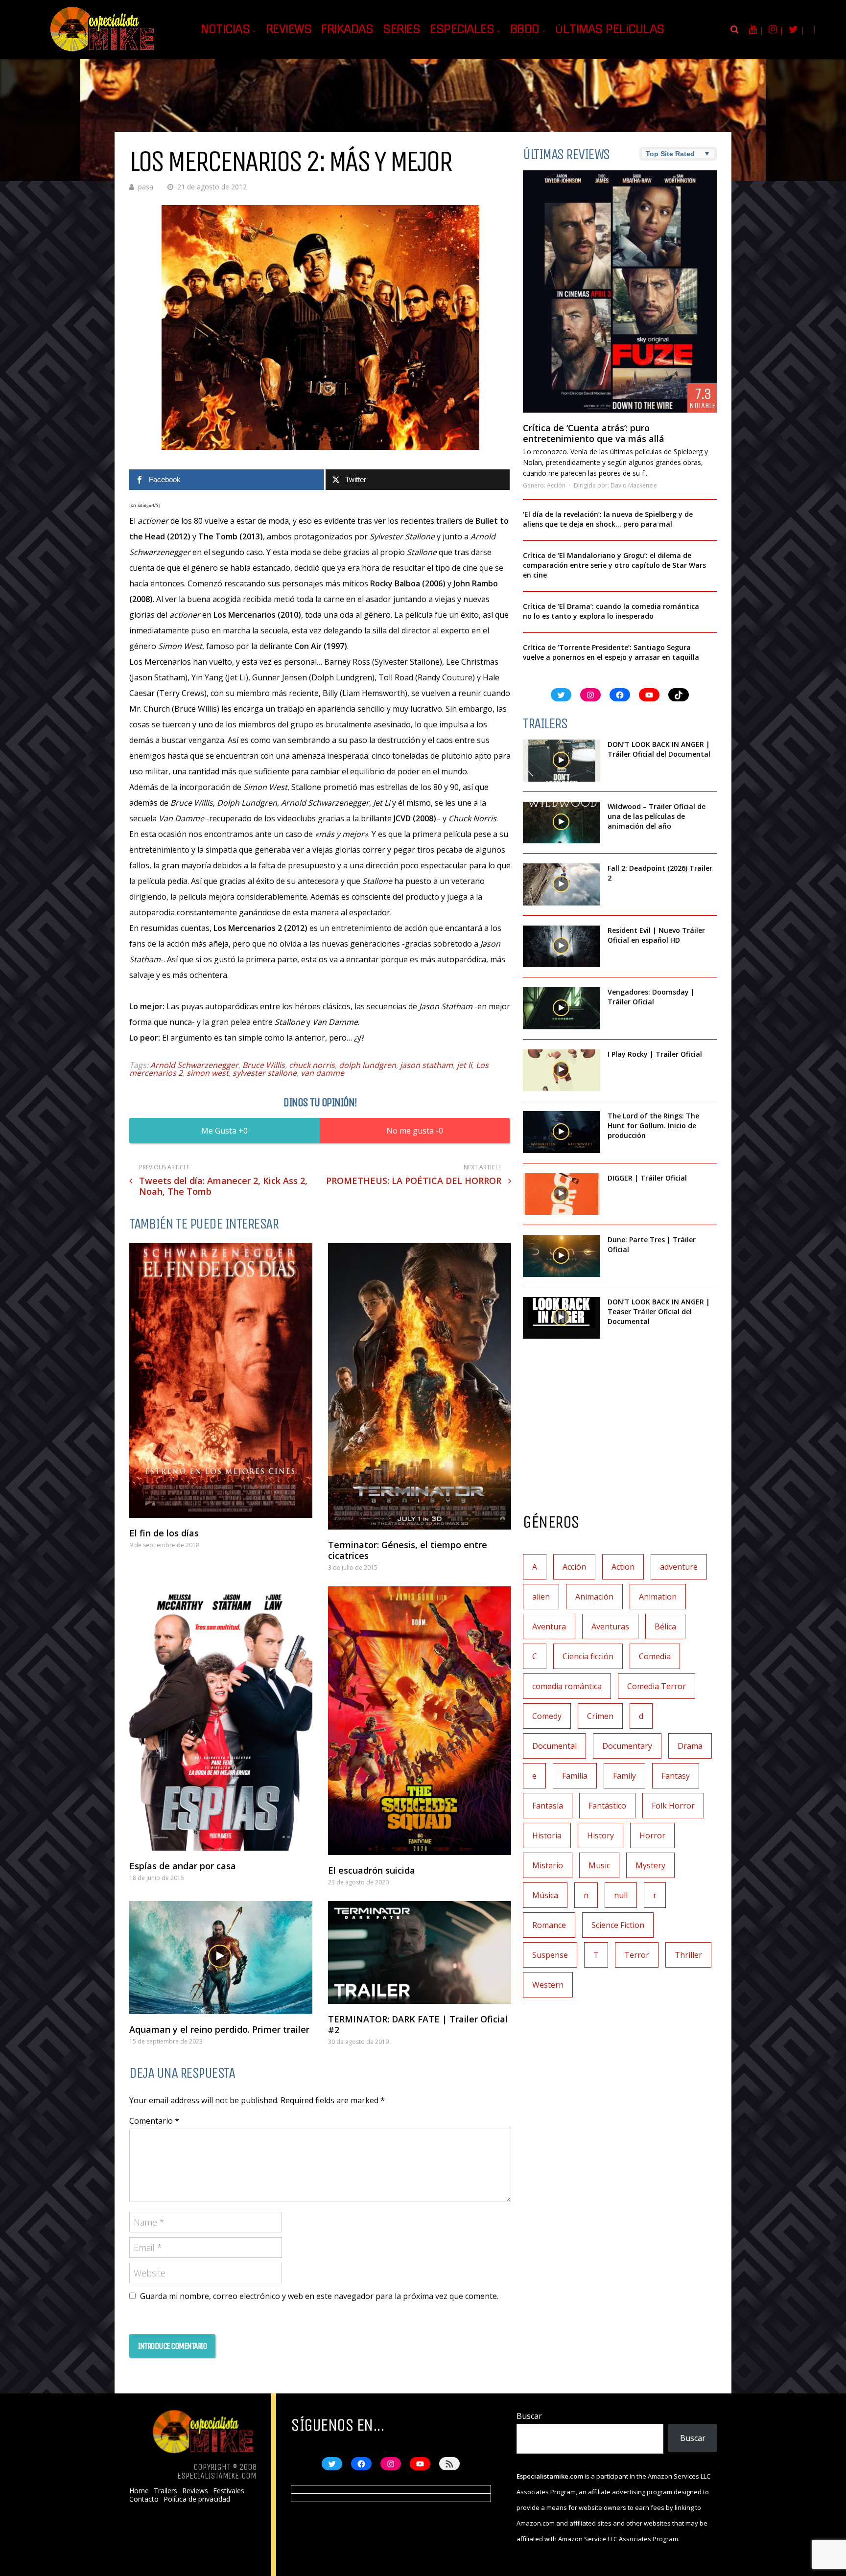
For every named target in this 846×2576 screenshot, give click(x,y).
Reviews (289, 29)
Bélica (665, 1626)
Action (623, 1567)
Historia (547, 1835)
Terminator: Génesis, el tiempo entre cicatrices (408, 1550)
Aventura (549, 1626)
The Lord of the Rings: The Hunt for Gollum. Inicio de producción (653, 1126)
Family (624, 1776)
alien (541, 1597)
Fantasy (676, 1776)
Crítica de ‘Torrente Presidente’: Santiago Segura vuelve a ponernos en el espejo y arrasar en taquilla (611, 652)
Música (545, 1895)
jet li (464, 1065)
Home (139, 2491)
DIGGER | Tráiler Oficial (647, 1178)
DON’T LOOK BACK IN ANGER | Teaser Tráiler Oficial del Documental (659, 1311)
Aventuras (610, 1626)
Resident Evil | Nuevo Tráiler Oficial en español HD (656, 935)
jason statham (426, 1065)
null (621, 1895)
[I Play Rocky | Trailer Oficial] (562, 1070)
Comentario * (154, 2121)
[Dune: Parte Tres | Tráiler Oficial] (562, 1256)
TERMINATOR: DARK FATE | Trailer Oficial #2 (418, 2024)
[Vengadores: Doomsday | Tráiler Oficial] (562, 1008)
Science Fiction (618, 1925)
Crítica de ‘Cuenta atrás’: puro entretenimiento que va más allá (594, 433)
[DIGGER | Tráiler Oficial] (562, 1194)
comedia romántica (567, 1686)
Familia (575, 1776)
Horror (652, 1835)
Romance (549, 1925)
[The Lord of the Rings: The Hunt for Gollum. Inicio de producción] (562, 1132)
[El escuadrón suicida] (420, 1720)
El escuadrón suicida (372, 1870)
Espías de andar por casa (183, 1866)
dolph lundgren (367, 1065)
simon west (208, 1073)
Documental (554, 1746)
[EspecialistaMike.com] (103, 52)
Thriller (688, 1955)
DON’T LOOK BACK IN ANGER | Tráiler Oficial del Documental (660, 749)
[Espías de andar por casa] (221, 1718)
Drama (690, 1746)
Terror (637, 1955)
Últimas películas (610, 29)
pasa (146, 187)
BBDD (525, 29)
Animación (594, 1597)
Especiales (462, 29)
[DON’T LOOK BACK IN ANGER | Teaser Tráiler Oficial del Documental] (562, 1318)
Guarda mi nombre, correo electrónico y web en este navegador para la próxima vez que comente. (319, 2296)
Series (401, 29)
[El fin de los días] (221, 1381)
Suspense (550, 1955)
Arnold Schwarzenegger (194, 1065)
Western (548, 1985)
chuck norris (312, 1065)
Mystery (650, 1865)
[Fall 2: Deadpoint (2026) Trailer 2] (562, 884)
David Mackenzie (634, 485)
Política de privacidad (197, 2499)
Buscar (529, 2416)
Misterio (548, 1865)
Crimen (600, 1716)
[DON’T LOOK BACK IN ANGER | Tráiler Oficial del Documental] (562, 761)
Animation (658, 1597)
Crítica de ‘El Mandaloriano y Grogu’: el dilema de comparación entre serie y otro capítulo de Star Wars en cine (614, 565)
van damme (322, 1073)
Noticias (225, 29)
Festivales (229, 2491)
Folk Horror (673, 1806)
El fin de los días (164, 1533)
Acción (556, 485)
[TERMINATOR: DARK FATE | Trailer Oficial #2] (420, 1953)
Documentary (627, 1746)
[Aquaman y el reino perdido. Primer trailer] (221, 1958)
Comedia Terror (657, 1686)
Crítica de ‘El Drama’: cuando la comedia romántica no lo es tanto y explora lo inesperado (611, 611)
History (600, 1835)
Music (599, 1865)
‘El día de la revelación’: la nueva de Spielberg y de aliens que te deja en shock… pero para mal (608, 519)
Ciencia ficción (588, 1656)
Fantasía (548, 1806)
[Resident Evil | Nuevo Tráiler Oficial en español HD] (562, 947)
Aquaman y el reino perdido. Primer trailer (219, 2029)
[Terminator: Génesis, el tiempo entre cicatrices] (420, 1386)
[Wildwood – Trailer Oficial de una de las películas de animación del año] (562, 823)
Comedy (547, 1716)
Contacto (144, 2499)
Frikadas (347, 29)
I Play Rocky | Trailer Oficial (655, 1054)
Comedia (655, 1656)
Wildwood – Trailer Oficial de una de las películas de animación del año (657, 816)
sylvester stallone (265, 1073)
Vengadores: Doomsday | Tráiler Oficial (651, 997)
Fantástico (607, 1806)
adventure (679, 1567)
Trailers (165, 2491)
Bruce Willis (264, 1065)
